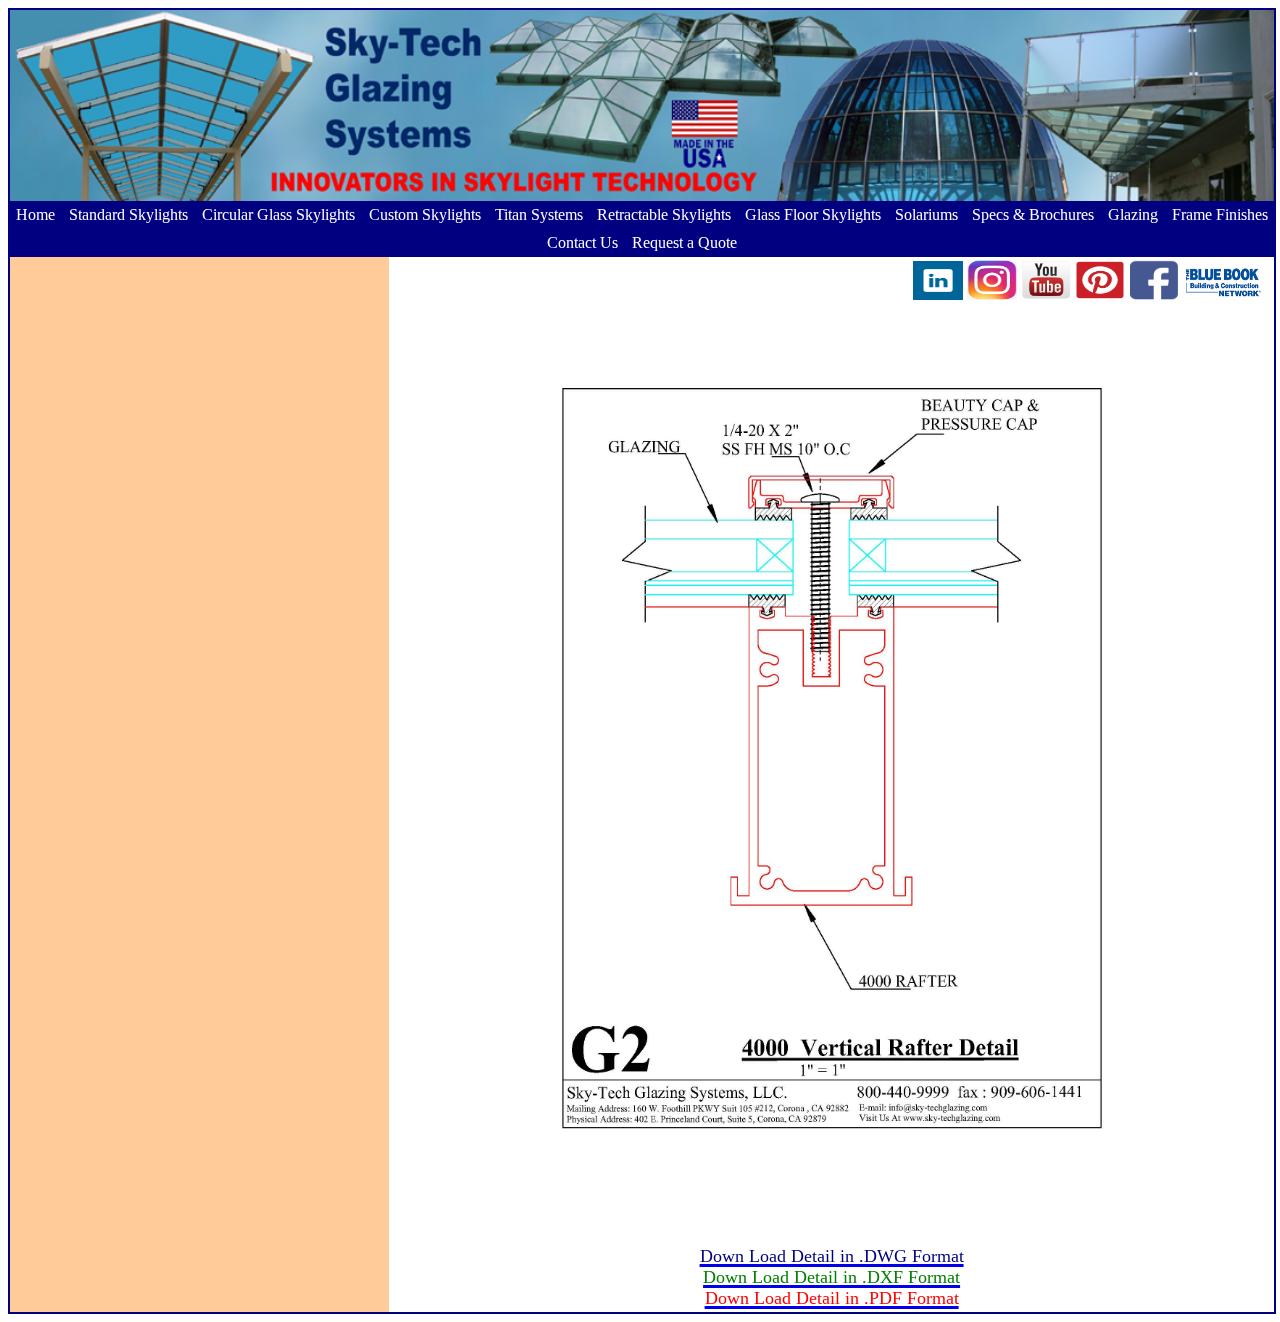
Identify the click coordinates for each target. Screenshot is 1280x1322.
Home (35, 214)
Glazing (1133, 214)
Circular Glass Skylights (278, 214)
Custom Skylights (425, 214)
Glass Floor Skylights (813, 214)
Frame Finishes (1220, 214)
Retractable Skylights (664, 214)
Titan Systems (539, 214)
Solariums (926, 214)
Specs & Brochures (1033, 214)
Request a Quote (684, 242)
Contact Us (582, 242)
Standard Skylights (128, 214)
